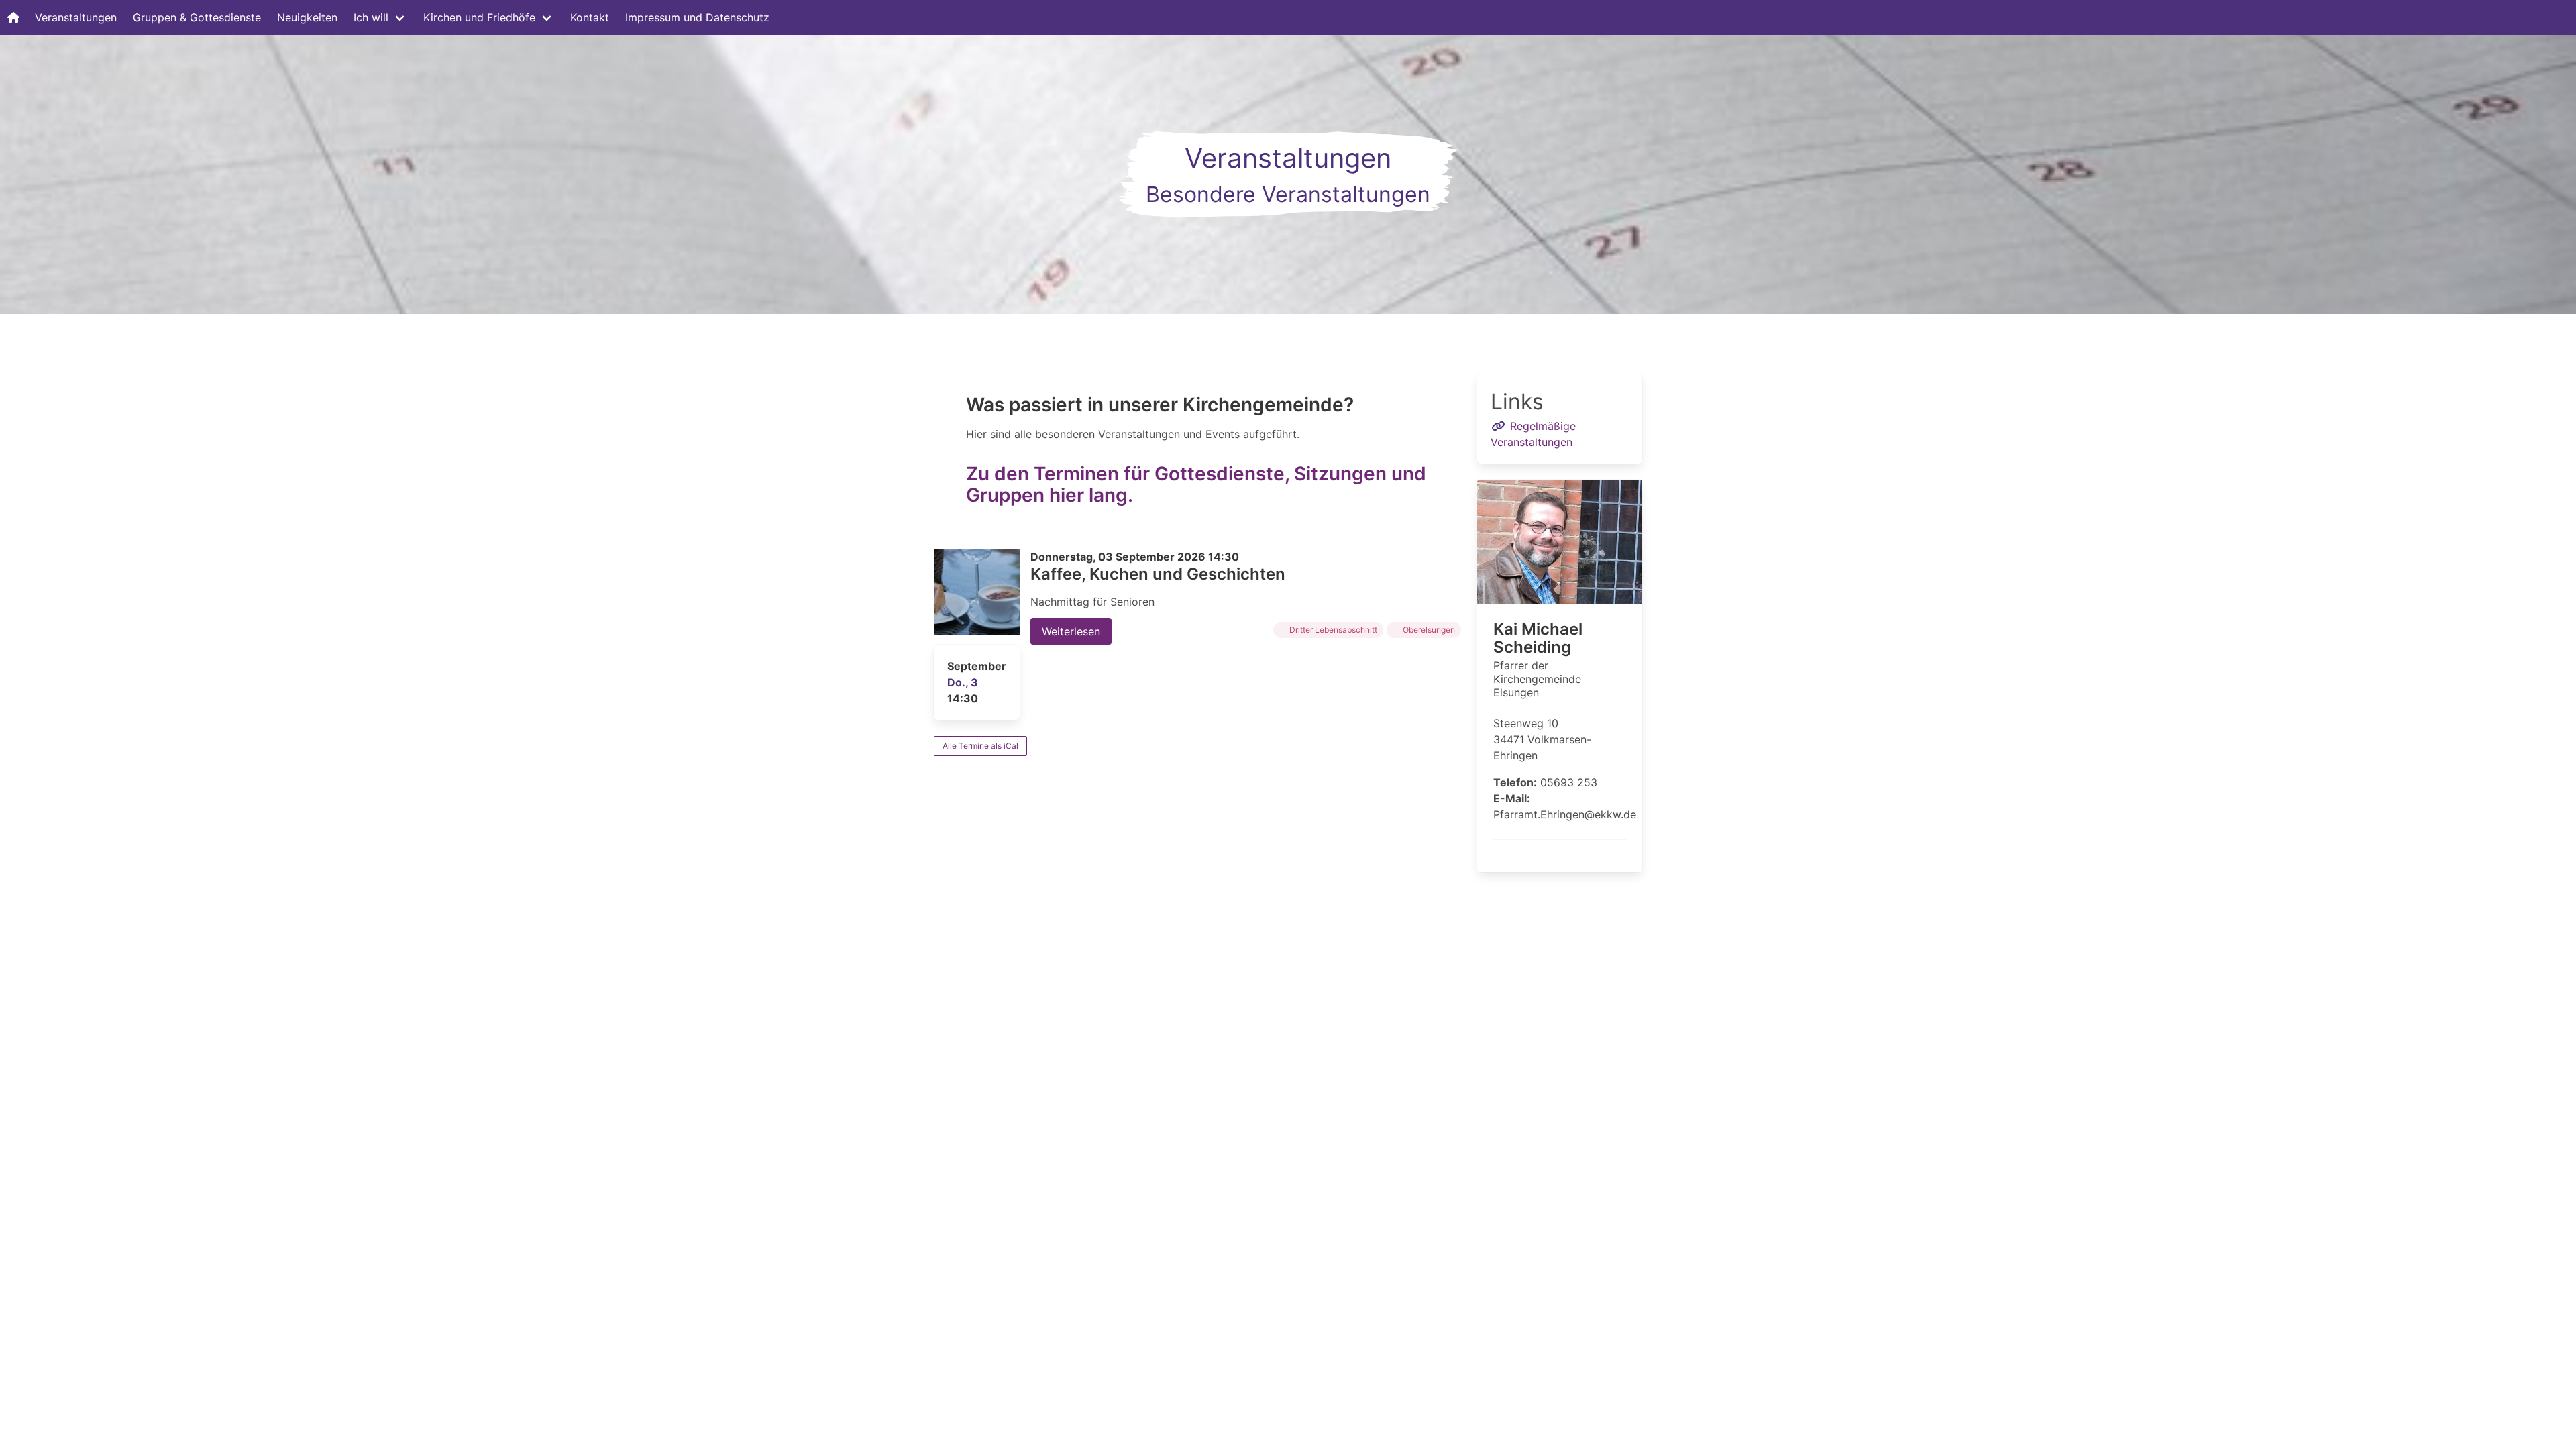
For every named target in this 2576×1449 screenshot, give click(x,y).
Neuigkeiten (307, 17)
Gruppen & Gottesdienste (197, 17)
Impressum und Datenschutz (697, 17)
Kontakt (590, 17)
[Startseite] (13, 17)
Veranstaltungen (76, 17)
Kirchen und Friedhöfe (479, 17)
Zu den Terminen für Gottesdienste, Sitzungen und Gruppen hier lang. (1196, 484)
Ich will (371, 17)
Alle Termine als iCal (980, 746)
